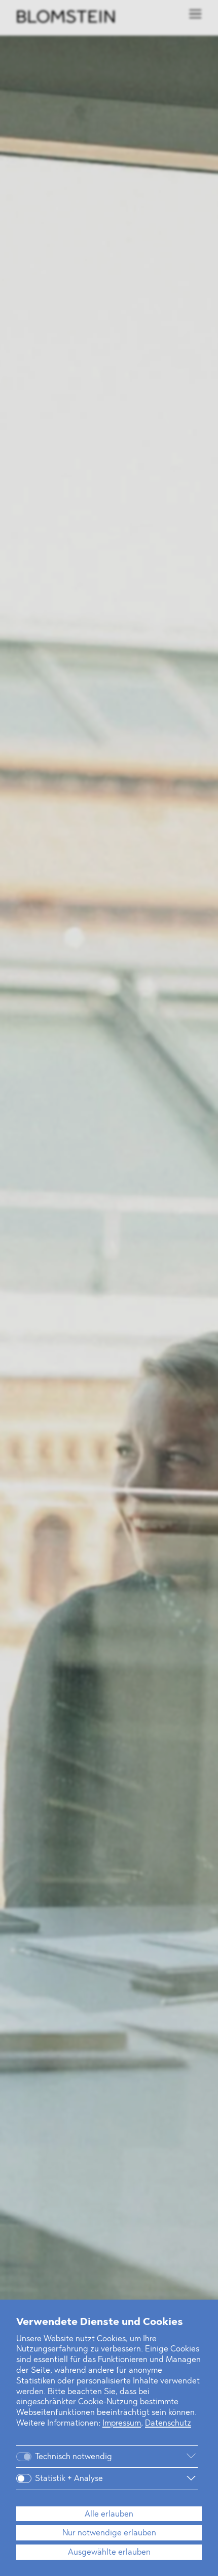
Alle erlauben (109, 2515)
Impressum (122, 2424)
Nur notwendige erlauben (109, 2533)
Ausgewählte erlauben (109, 2553)
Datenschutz (168, 2424)
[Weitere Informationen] (163, 2457)
